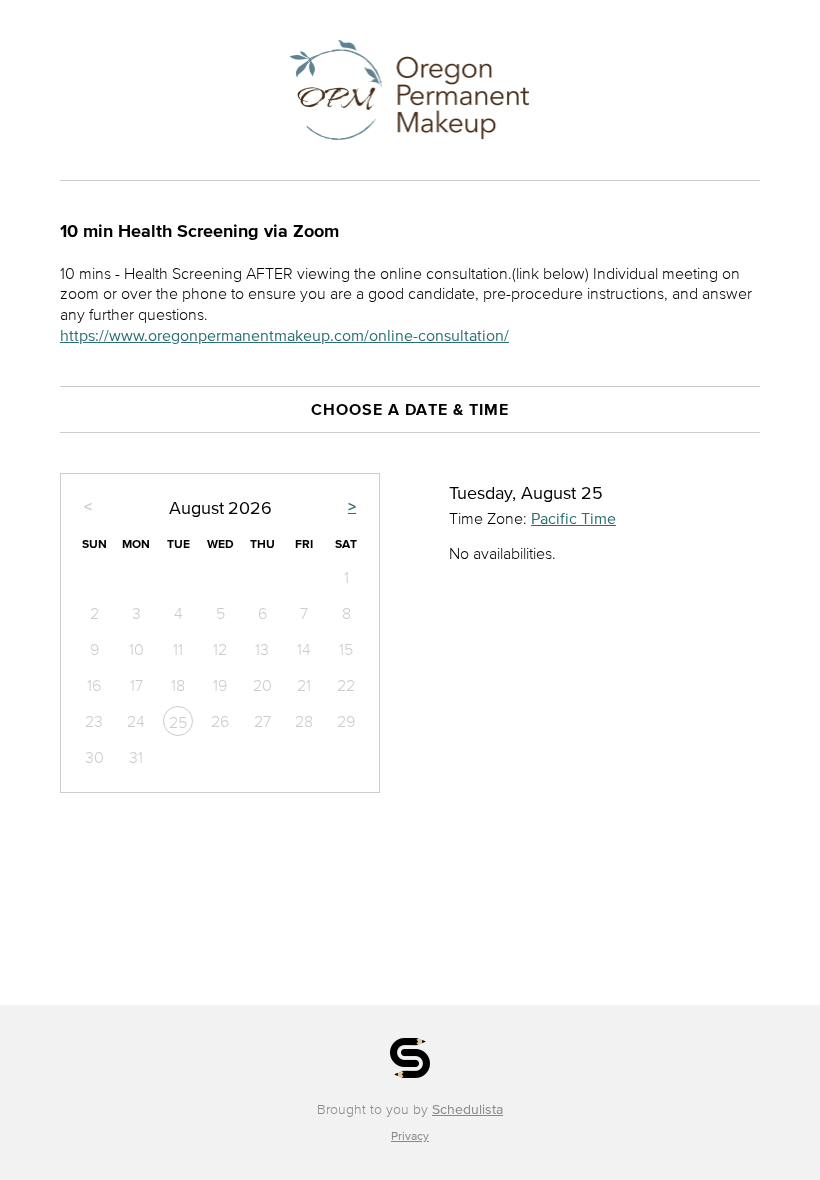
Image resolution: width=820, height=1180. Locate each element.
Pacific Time (573, 518)
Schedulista (467, 1109)
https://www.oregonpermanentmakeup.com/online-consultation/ (284, 335)
